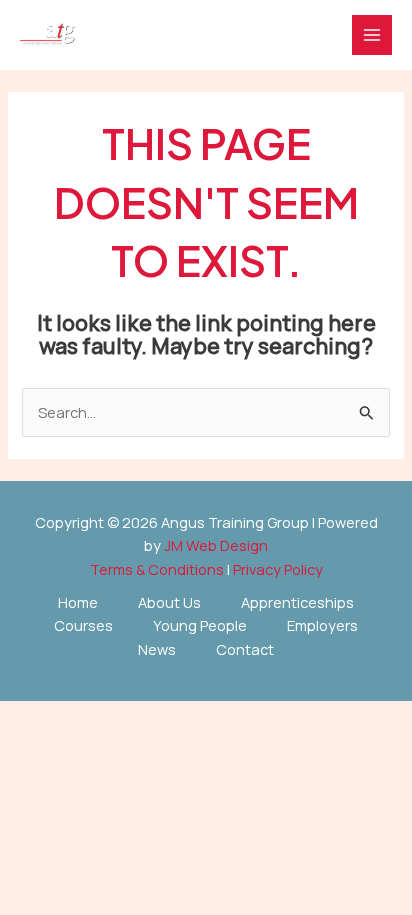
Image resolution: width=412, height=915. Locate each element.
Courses (83, 625)
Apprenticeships (297, 602)
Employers (322, 625)
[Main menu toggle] (372, 35)
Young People (200, 625)
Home (78, 602)
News (157, 649)
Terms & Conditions (157, 569)
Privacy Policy (278, 569)
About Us (169, 602)
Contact (245, 649)
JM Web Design (216, 545)
